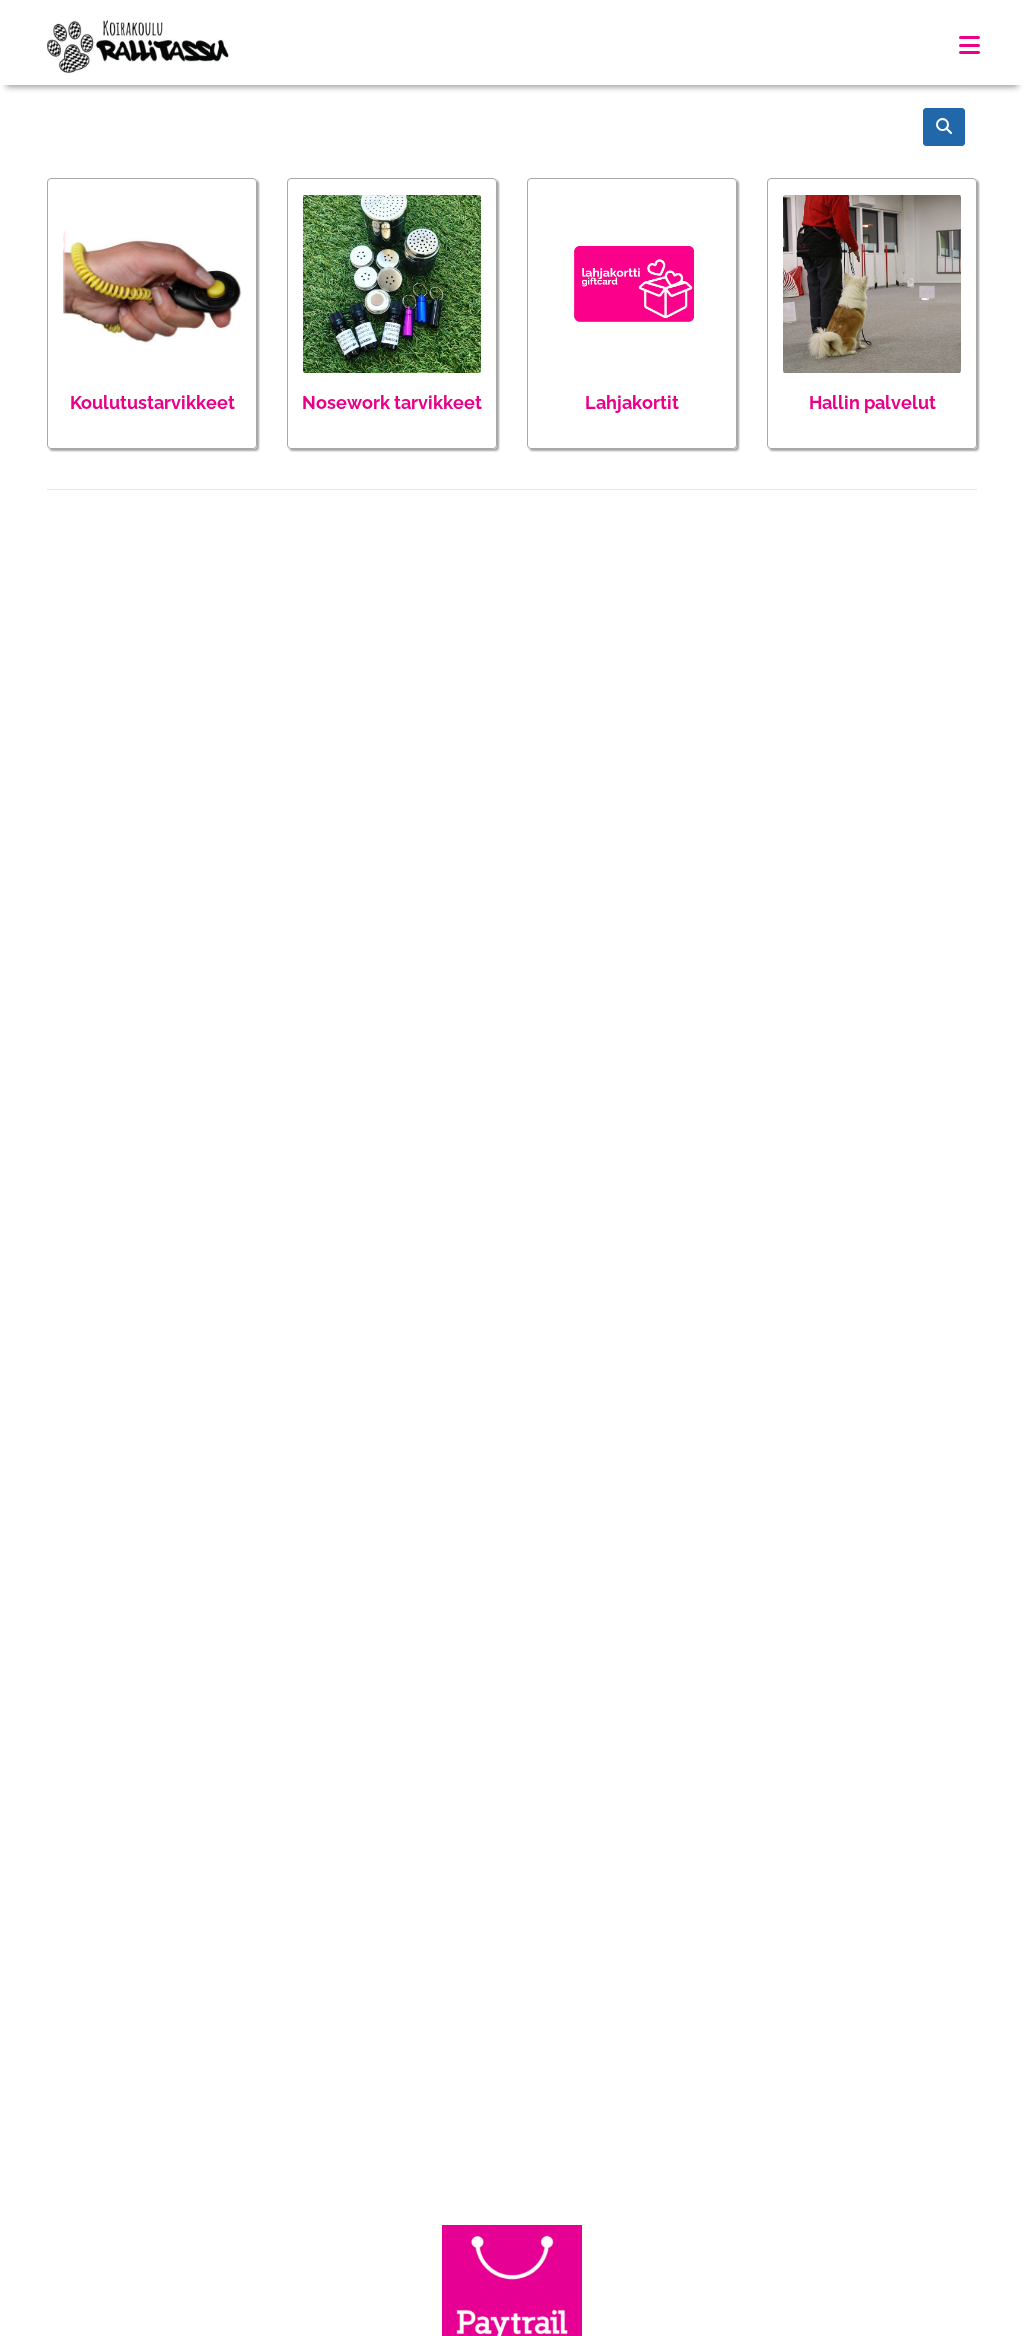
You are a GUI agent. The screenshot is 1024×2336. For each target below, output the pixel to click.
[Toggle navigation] (969, 45)
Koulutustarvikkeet (152, 402)
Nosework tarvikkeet (392, 402)
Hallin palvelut (872, 402)
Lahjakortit (632, 402)
